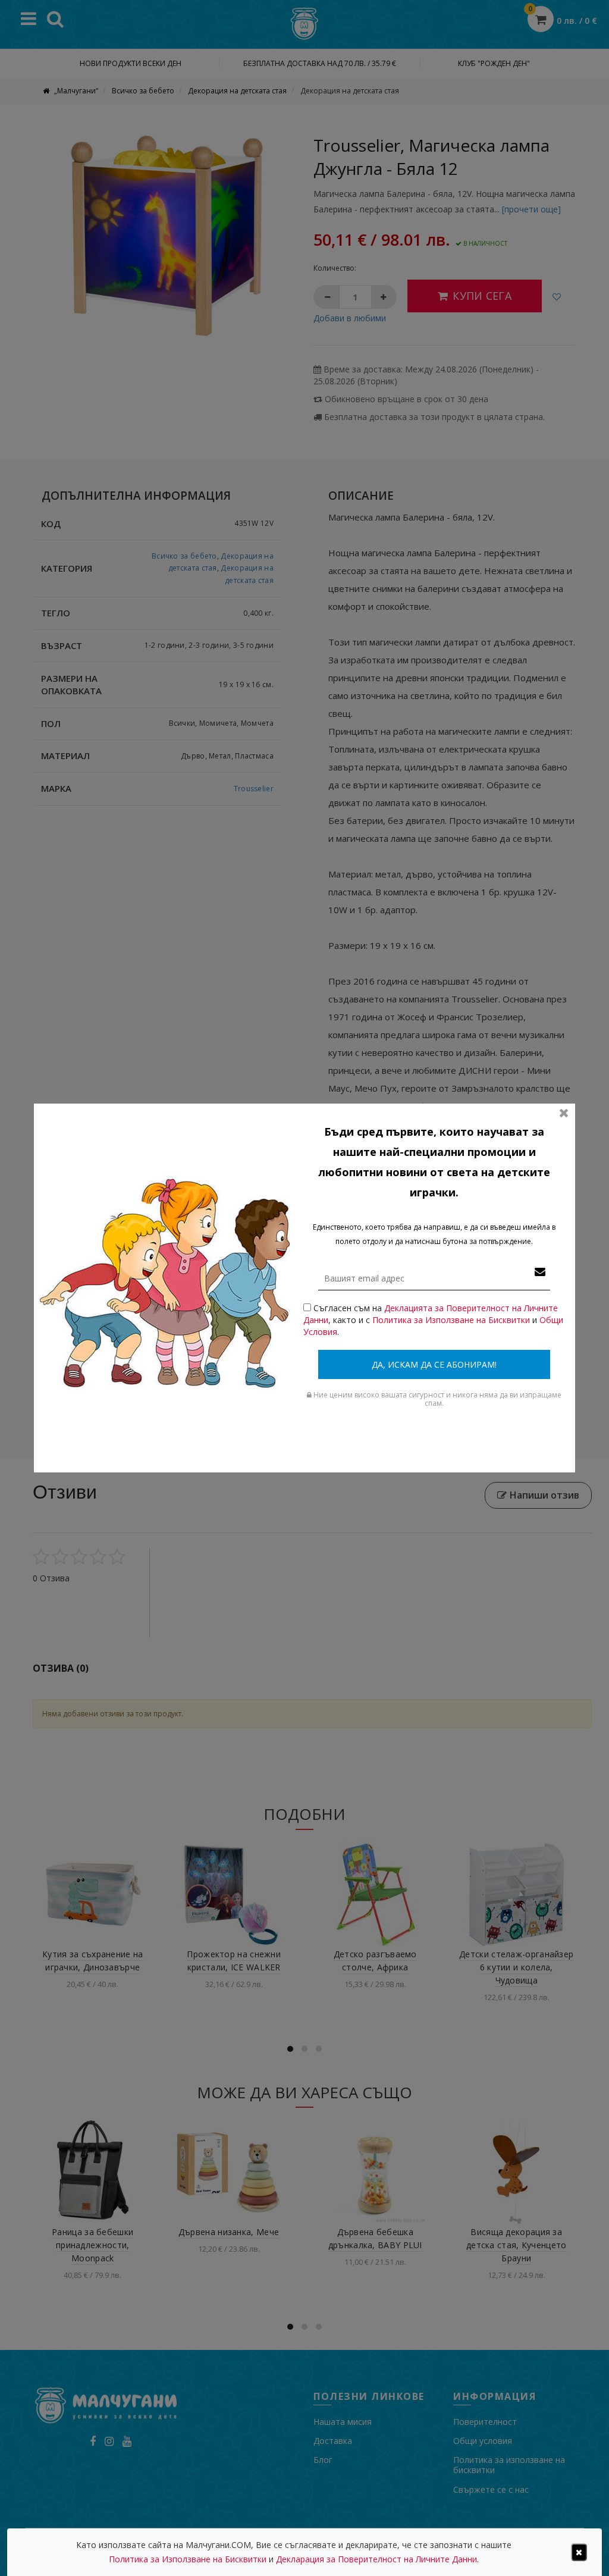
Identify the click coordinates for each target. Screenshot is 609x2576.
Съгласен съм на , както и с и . (433, 1320)
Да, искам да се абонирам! (434, 1364)
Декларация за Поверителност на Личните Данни (376, 2559)
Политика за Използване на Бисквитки (451, 1320)
